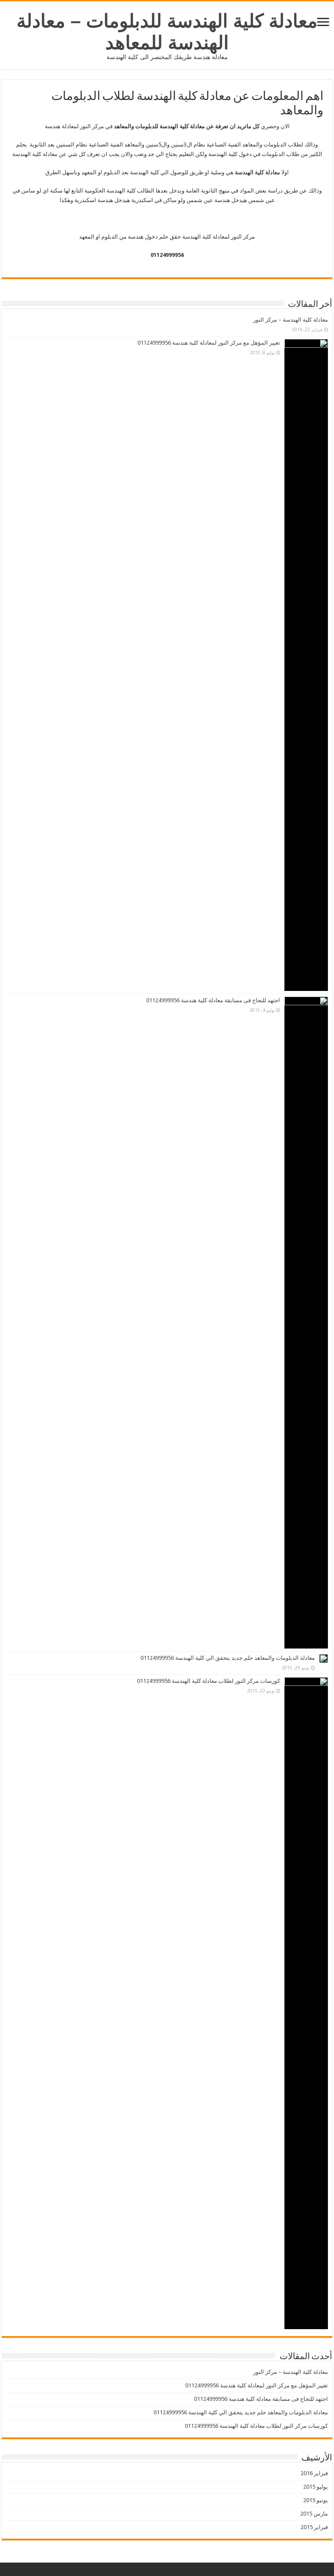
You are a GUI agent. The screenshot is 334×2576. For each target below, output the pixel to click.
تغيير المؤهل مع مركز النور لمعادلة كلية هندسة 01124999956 (209, 343)
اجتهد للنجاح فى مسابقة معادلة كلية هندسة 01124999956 (213, 1000)
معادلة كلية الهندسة (257, 172)
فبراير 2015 (314, 2527)
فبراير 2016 (314, 2473)
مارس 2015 (314, 2514)
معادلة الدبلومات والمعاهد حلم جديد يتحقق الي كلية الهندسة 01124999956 (228, 1658)
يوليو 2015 (316, 2487)
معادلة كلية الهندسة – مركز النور (291, 320)
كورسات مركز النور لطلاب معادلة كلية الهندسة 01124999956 (209, 1681)
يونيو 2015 (316, 2500)
